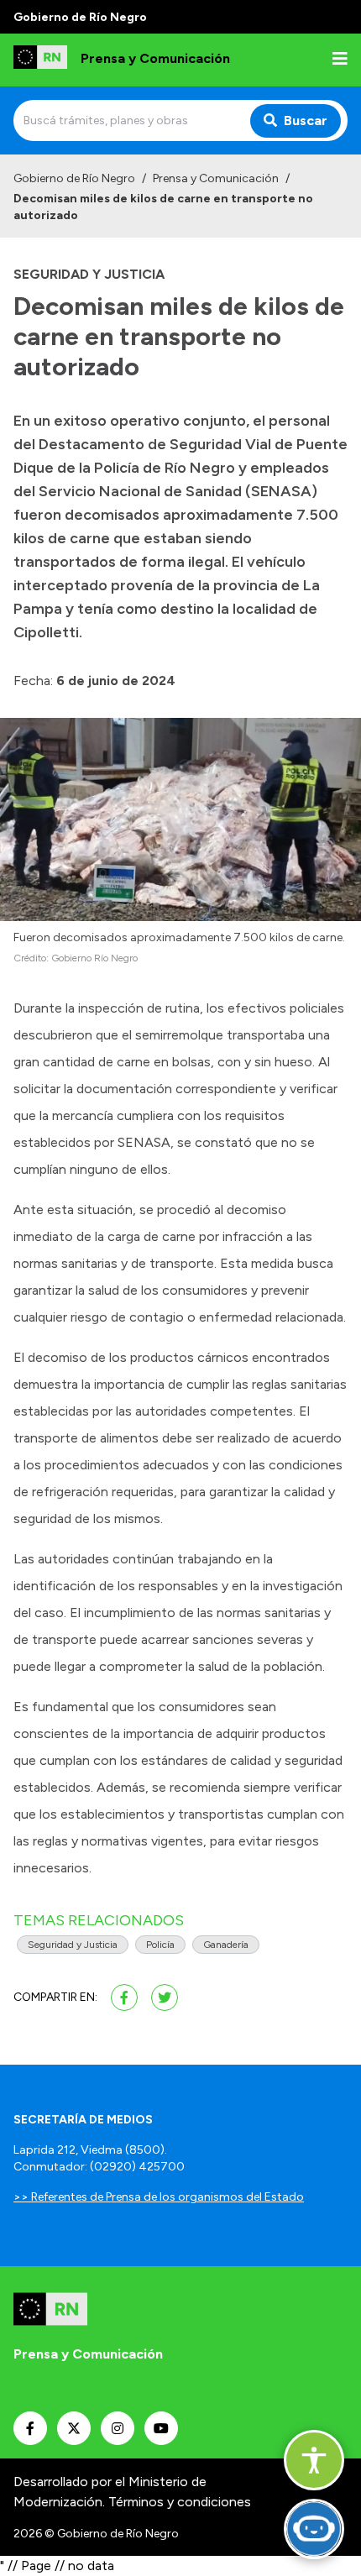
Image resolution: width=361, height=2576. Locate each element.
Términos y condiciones (180, 2502)
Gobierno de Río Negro (74, 178)
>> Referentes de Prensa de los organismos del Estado (159, 2197)
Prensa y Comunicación (216, 178)
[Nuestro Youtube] (161, 2428)
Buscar (306, 120)
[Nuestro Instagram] (118, 2428)
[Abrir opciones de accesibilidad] (314, 2460)
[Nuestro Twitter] (74, 2428)
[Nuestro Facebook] (30, 2428)
